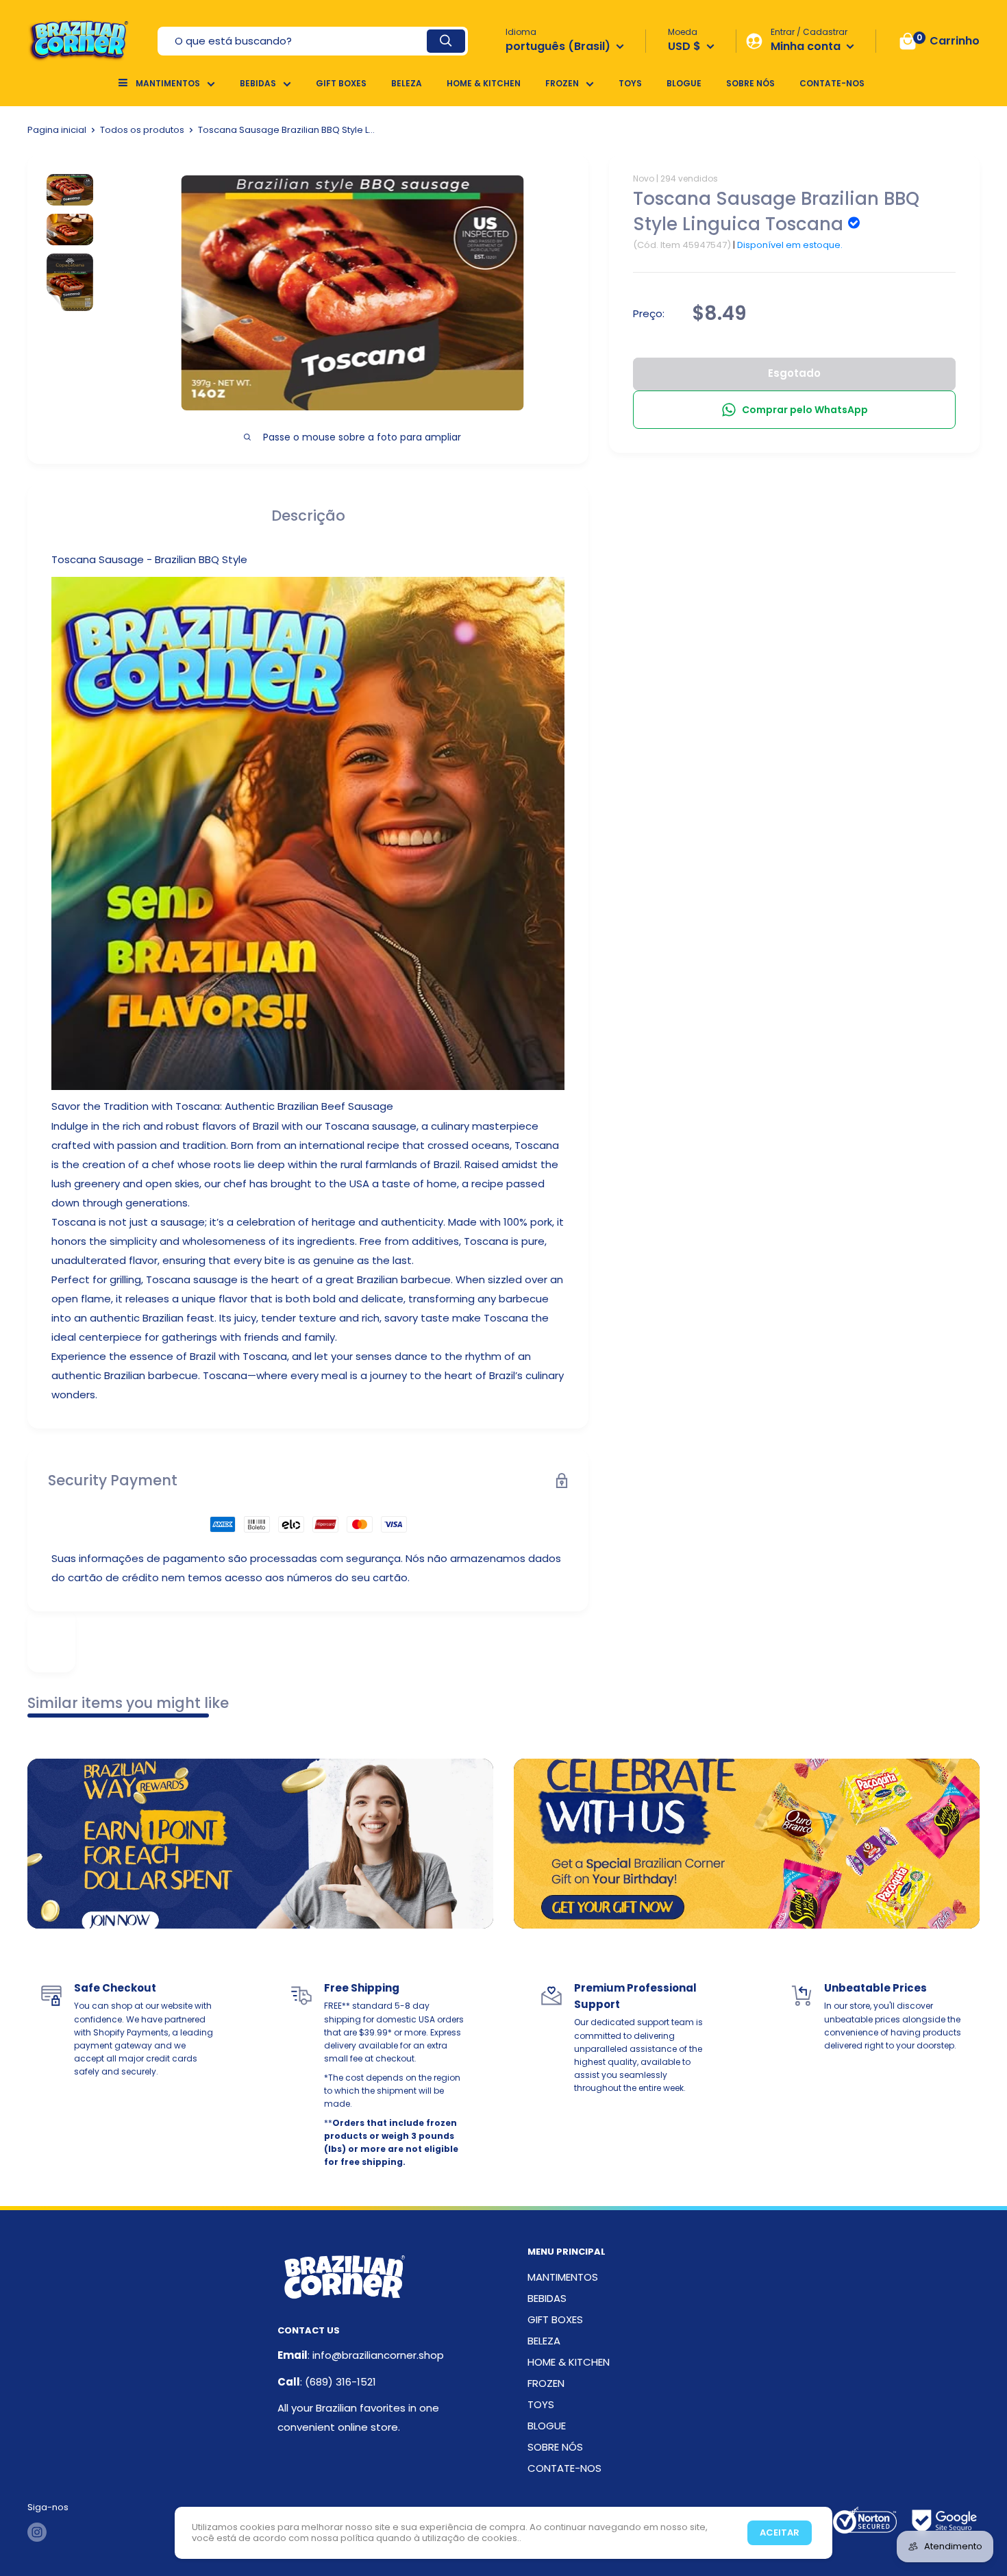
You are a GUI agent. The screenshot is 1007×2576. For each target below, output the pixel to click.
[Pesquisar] (446, 41)
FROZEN (562, 83)
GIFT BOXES (341, 83)
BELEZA (407, 83)
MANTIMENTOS (168, 83)
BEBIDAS (258, 83)
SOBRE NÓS (750, 83)
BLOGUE (684, 83)
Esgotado (794, 373)
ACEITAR (780, 2532)
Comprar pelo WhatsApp (805, 410)
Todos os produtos (142, 130)
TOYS (630, 83)
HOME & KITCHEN (484, 83)
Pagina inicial (57, 130)
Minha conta (807, 46)
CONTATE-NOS (832, 83)
